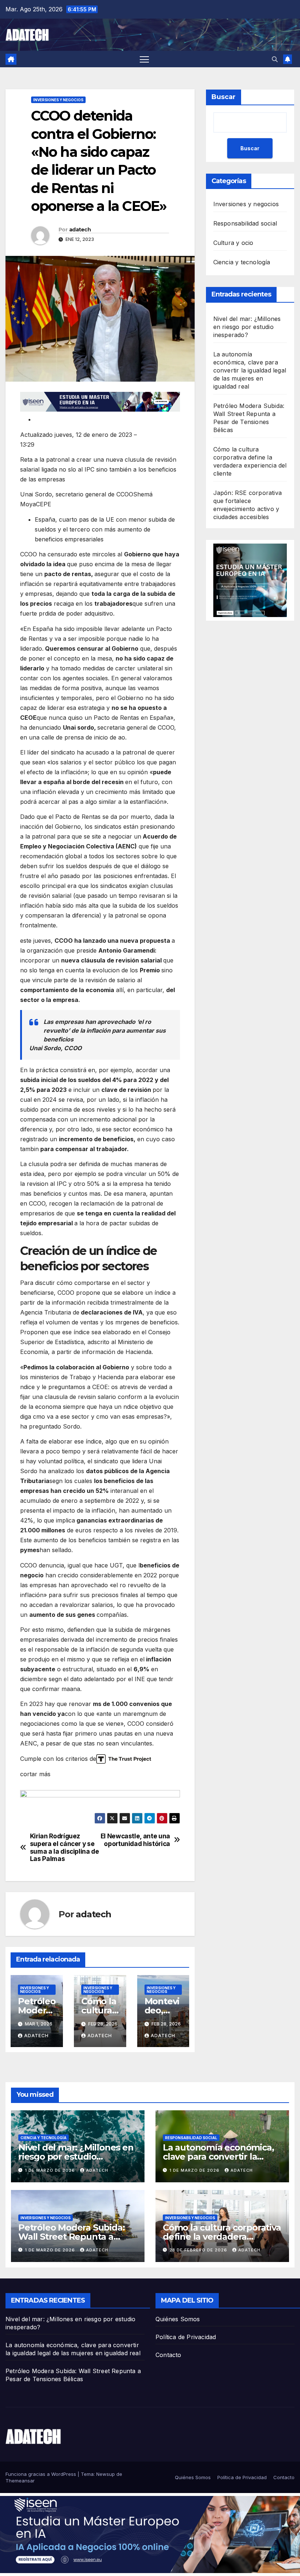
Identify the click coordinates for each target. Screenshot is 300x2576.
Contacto (168, 2355)
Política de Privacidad (186, 2337)
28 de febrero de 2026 (199, 2250)
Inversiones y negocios (58, 100)
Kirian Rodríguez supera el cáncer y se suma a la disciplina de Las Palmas (65, 1847)
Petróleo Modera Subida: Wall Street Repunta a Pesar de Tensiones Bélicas (76, 2237)
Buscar (224, 97)
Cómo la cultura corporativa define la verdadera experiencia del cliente (222, 2237)
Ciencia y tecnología (242, 262)
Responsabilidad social (245, 223)
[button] (275, 59)
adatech (80, 230)
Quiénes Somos (178, 2319)
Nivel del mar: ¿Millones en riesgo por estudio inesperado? (247, 327)
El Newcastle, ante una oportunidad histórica (135, 1840)
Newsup (106, 2474)
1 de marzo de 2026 (51, 2170)
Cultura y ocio (233, 243)
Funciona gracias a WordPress (42, 2474)
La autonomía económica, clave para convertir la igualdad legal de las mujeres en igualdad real (250, 370)
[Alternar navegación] (144, 59)
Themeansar (20, 2481)
